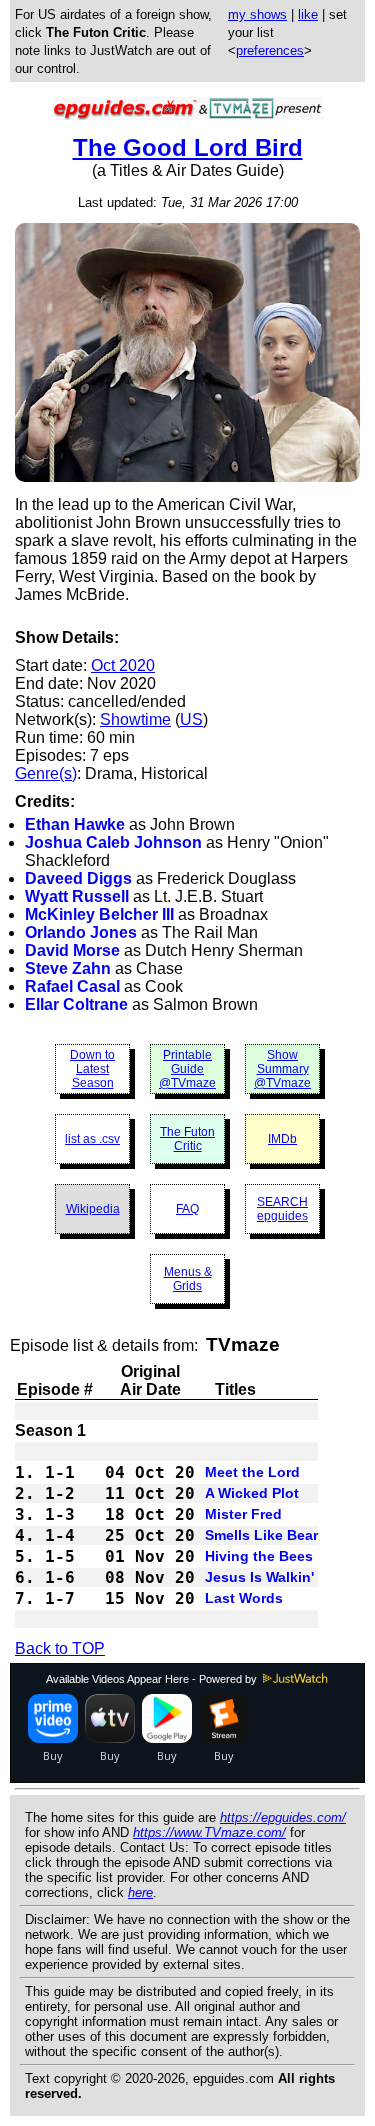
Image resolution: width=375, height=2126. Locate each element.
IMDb (282, 1139)
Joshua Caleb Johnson (113, 842)
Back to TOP (60, 1648)
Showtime (135, 719)
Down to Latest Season (92, 1069)
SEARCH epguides (282, 1209)
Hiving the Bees (259, 1556)
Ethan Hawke (75, 824)
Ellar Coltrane (76, 1004)
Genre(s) (46, 773)
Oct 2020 (123, 665)
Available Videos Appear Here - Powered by (153, 1679)
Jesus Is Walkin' (259, 1577)
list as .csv (92, 1139)
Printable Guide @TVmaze (187, 1069)
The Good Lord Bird (188, 147)
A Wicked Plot (252, 1493)
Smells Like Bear (261, 1535)
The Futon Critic (187, 1139)
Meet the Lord (252, 1472)
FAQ (187, 1209)
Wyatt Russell (77, 896)
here (140, 1892)
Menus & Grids (188, 1279)
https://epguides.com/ (283, 1817)
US (191, 719)
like (308, 14)
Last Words (244, 1598)
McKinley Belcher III (99, 914)
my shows (257, 14)
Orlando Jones (81, 932)
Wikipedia (93, 1209)
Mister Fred (243, 1514)
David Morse (72, 950)
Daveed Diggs (78, 878)
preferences (270, 50)
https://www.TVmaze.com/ (209, 1832)
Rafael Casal (72, 986)
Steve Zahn (68, 968)
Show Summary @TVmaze (282, 1069)
